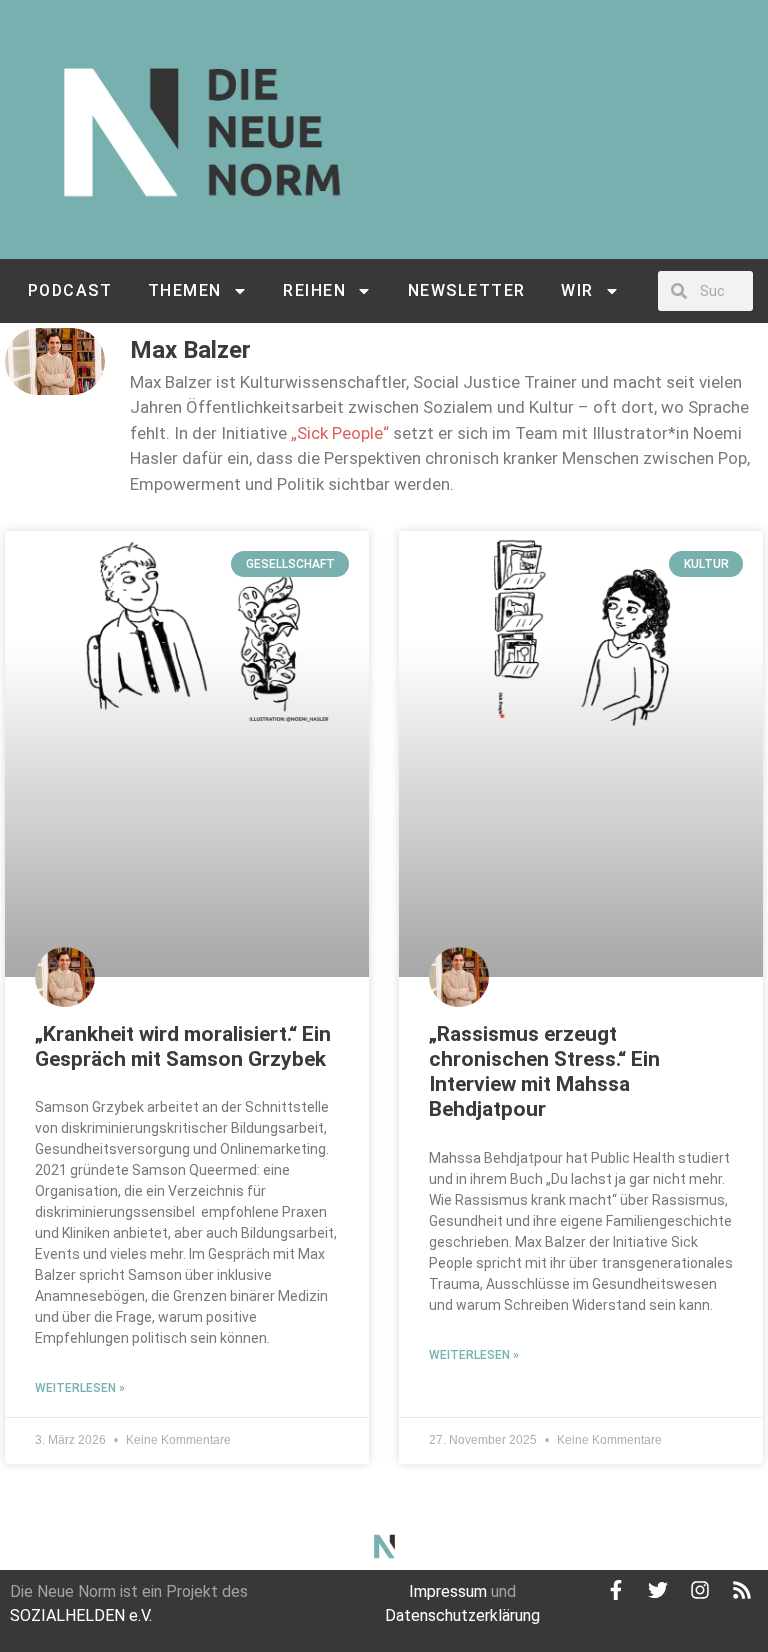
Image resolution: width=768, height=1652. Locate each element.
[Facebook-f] (616, 1590)
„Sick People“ (340, 433)
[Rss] (742, 1590)
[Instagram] (700, 1590)
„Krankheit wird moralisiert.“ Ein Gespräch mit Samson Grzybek (183, 1046)
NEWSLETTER (467, 290)
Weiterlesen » (80, 1388)
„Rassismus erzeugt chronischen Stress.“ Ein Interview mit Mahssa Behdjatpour (544, 1072)
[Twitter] (658, 1590)
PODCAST (70, 290)
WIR (577, 290)
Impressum (448, 1591)
